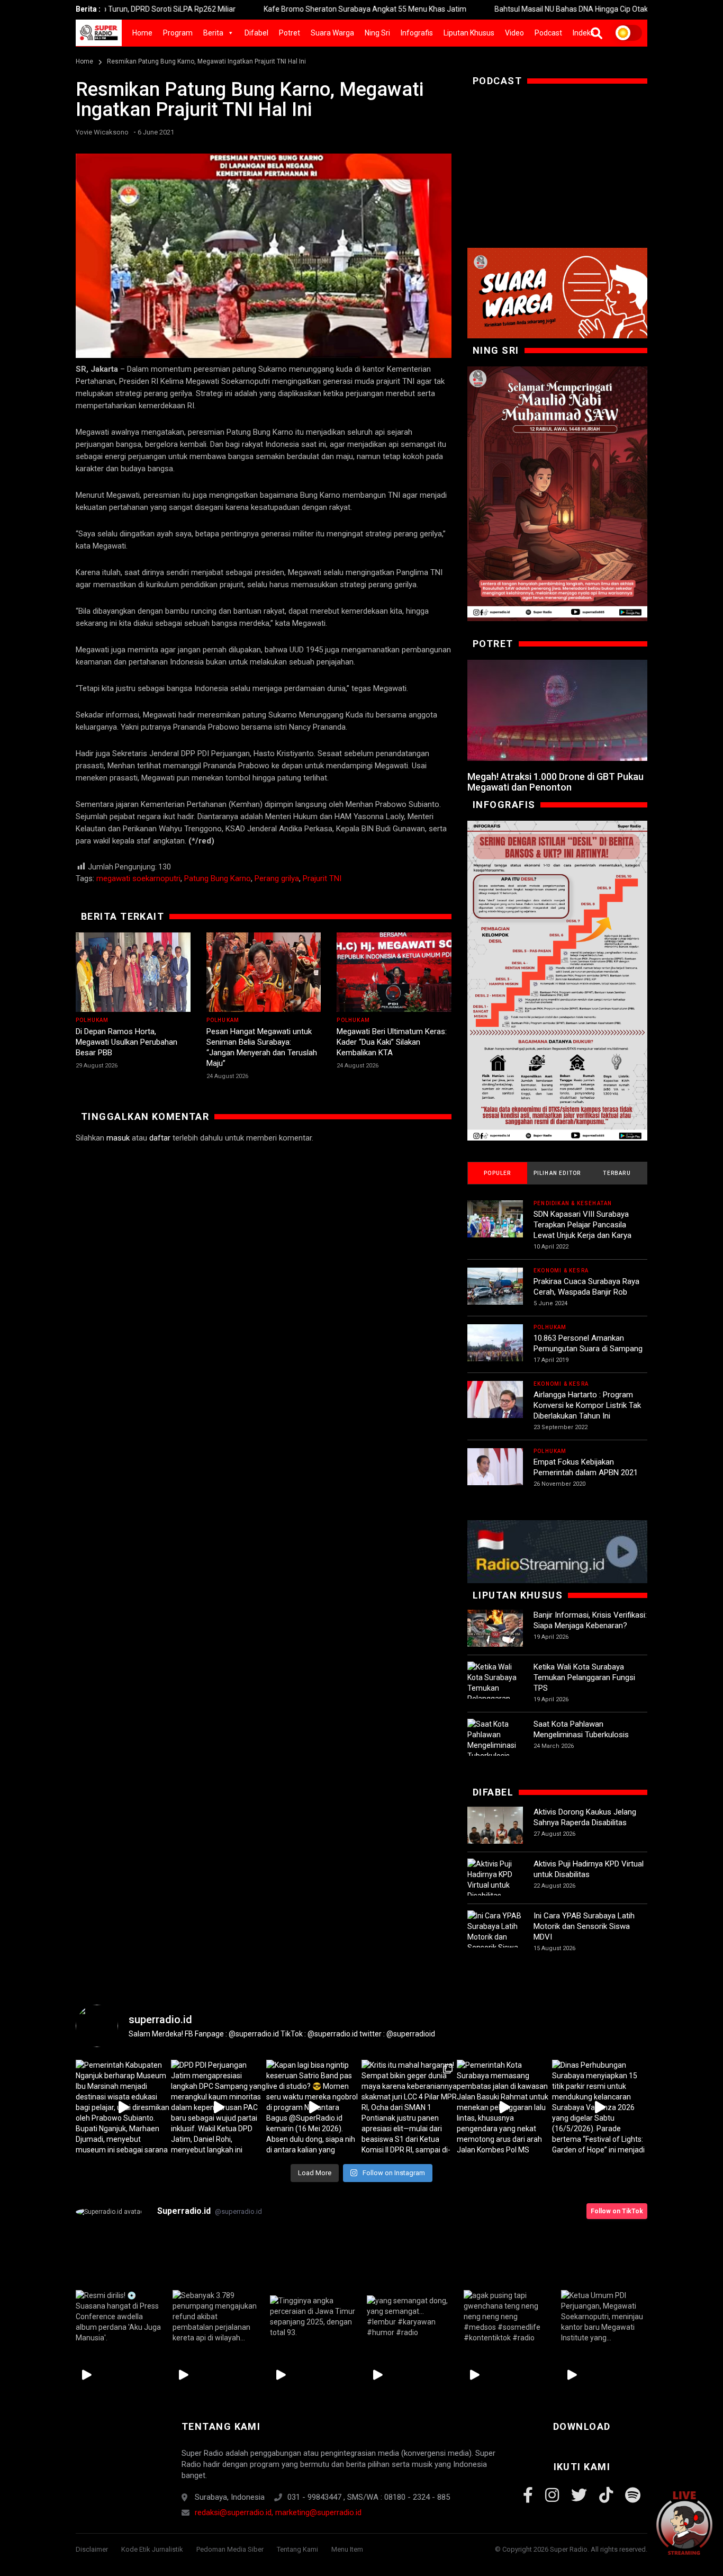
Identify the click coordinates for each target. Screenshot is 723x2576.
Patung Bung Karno (218, 878)
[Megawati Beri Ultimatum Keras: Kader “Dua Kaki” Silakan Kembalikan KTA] (394, 972)
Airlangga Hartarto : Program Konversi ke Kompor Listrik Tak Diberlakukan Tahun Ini (587, 1405)
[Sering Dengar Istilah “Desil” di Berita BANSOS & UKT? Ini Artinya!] (557, 981)
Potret (290, 33)
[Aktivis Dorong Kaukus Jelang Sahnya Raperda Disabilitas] (495, 1834)
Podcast (548, 33)
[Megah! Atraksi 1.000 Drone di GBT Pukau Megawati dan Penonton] (557, 711)
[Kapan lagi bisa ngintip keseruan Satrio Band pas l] (314, 2107)
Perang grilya (277, 878)
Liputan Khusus (469, 33)
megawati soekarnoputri (138, 878)
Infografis (417, 33)
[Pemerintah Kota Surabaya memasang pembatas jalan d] (504, 2107)
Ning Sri (377, 33)
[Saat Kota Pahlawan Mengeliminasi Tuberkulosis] (495, 1740)
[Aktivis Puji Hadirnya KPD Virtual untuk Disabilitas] (495, 1880)
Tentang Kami (297, 2549)
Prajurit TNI (322, 878)
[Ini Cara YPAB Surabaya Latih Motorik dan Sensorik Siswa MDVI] (495, 1937)
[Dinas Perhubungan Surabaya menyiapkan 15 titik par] (600, 2107)
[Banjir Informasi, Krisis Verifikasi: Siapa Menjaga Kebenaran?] (495, 1637)
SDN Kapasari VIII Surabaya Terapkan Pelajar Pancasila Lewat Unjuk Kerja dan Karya (582, 1225)
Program (178, 33)
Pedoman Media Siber (230, 2549)
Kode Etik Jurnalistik (152, 2549)
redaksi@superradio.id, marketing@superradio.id (278, 2512)
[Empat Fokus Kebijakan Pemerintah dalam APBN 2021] (495, 1476)
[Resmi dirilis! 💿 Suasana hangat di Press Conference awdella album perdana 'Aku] (119, 2317)
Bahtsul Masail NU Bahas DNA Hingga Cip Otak (491, 9)
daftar (160, 1138)
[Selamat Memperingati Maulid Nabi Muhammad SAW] (557, 494)
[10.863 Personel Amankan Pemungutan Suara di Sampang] (495, 1352)
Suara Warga (332, 33)
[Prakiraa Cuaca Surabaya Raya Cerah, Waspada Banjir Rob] (495, 1295)
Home (142, 33)
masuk (118, 1138)
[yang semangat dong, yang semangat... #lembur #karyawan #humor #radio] (410, 2317)
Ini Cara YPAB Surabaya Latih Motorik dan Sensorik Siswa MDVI (584, 1926)
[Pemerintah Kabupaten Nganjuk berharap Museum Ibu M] (123, 2107)
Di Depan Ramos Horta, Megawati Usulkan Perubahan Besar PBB (126, 1042)
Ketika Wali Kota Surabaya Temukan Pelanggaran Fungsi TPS (584, 1677)
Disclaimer (92, 2549)
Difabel (256, 33)
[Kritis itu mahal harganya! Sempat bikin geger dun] (409, 2107)
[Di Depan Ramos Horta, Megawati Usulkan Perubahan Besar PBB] (133, 972)
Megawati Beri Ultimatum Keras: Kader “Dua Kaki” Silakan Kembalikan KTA (392, 1042)
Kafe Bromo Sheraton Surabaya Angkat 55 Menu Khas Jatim (284, 9)
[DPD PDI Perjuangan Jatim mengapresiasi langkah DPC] (219, 2107)
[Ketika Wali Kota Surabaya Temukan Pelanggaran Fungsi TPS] (495, 1688)
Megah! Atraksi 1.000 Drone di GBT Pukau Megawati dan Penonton (555, 782)
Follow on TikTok (617, 2211)
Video (514, 33)
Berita (213, 33)
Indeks (584, 33)
